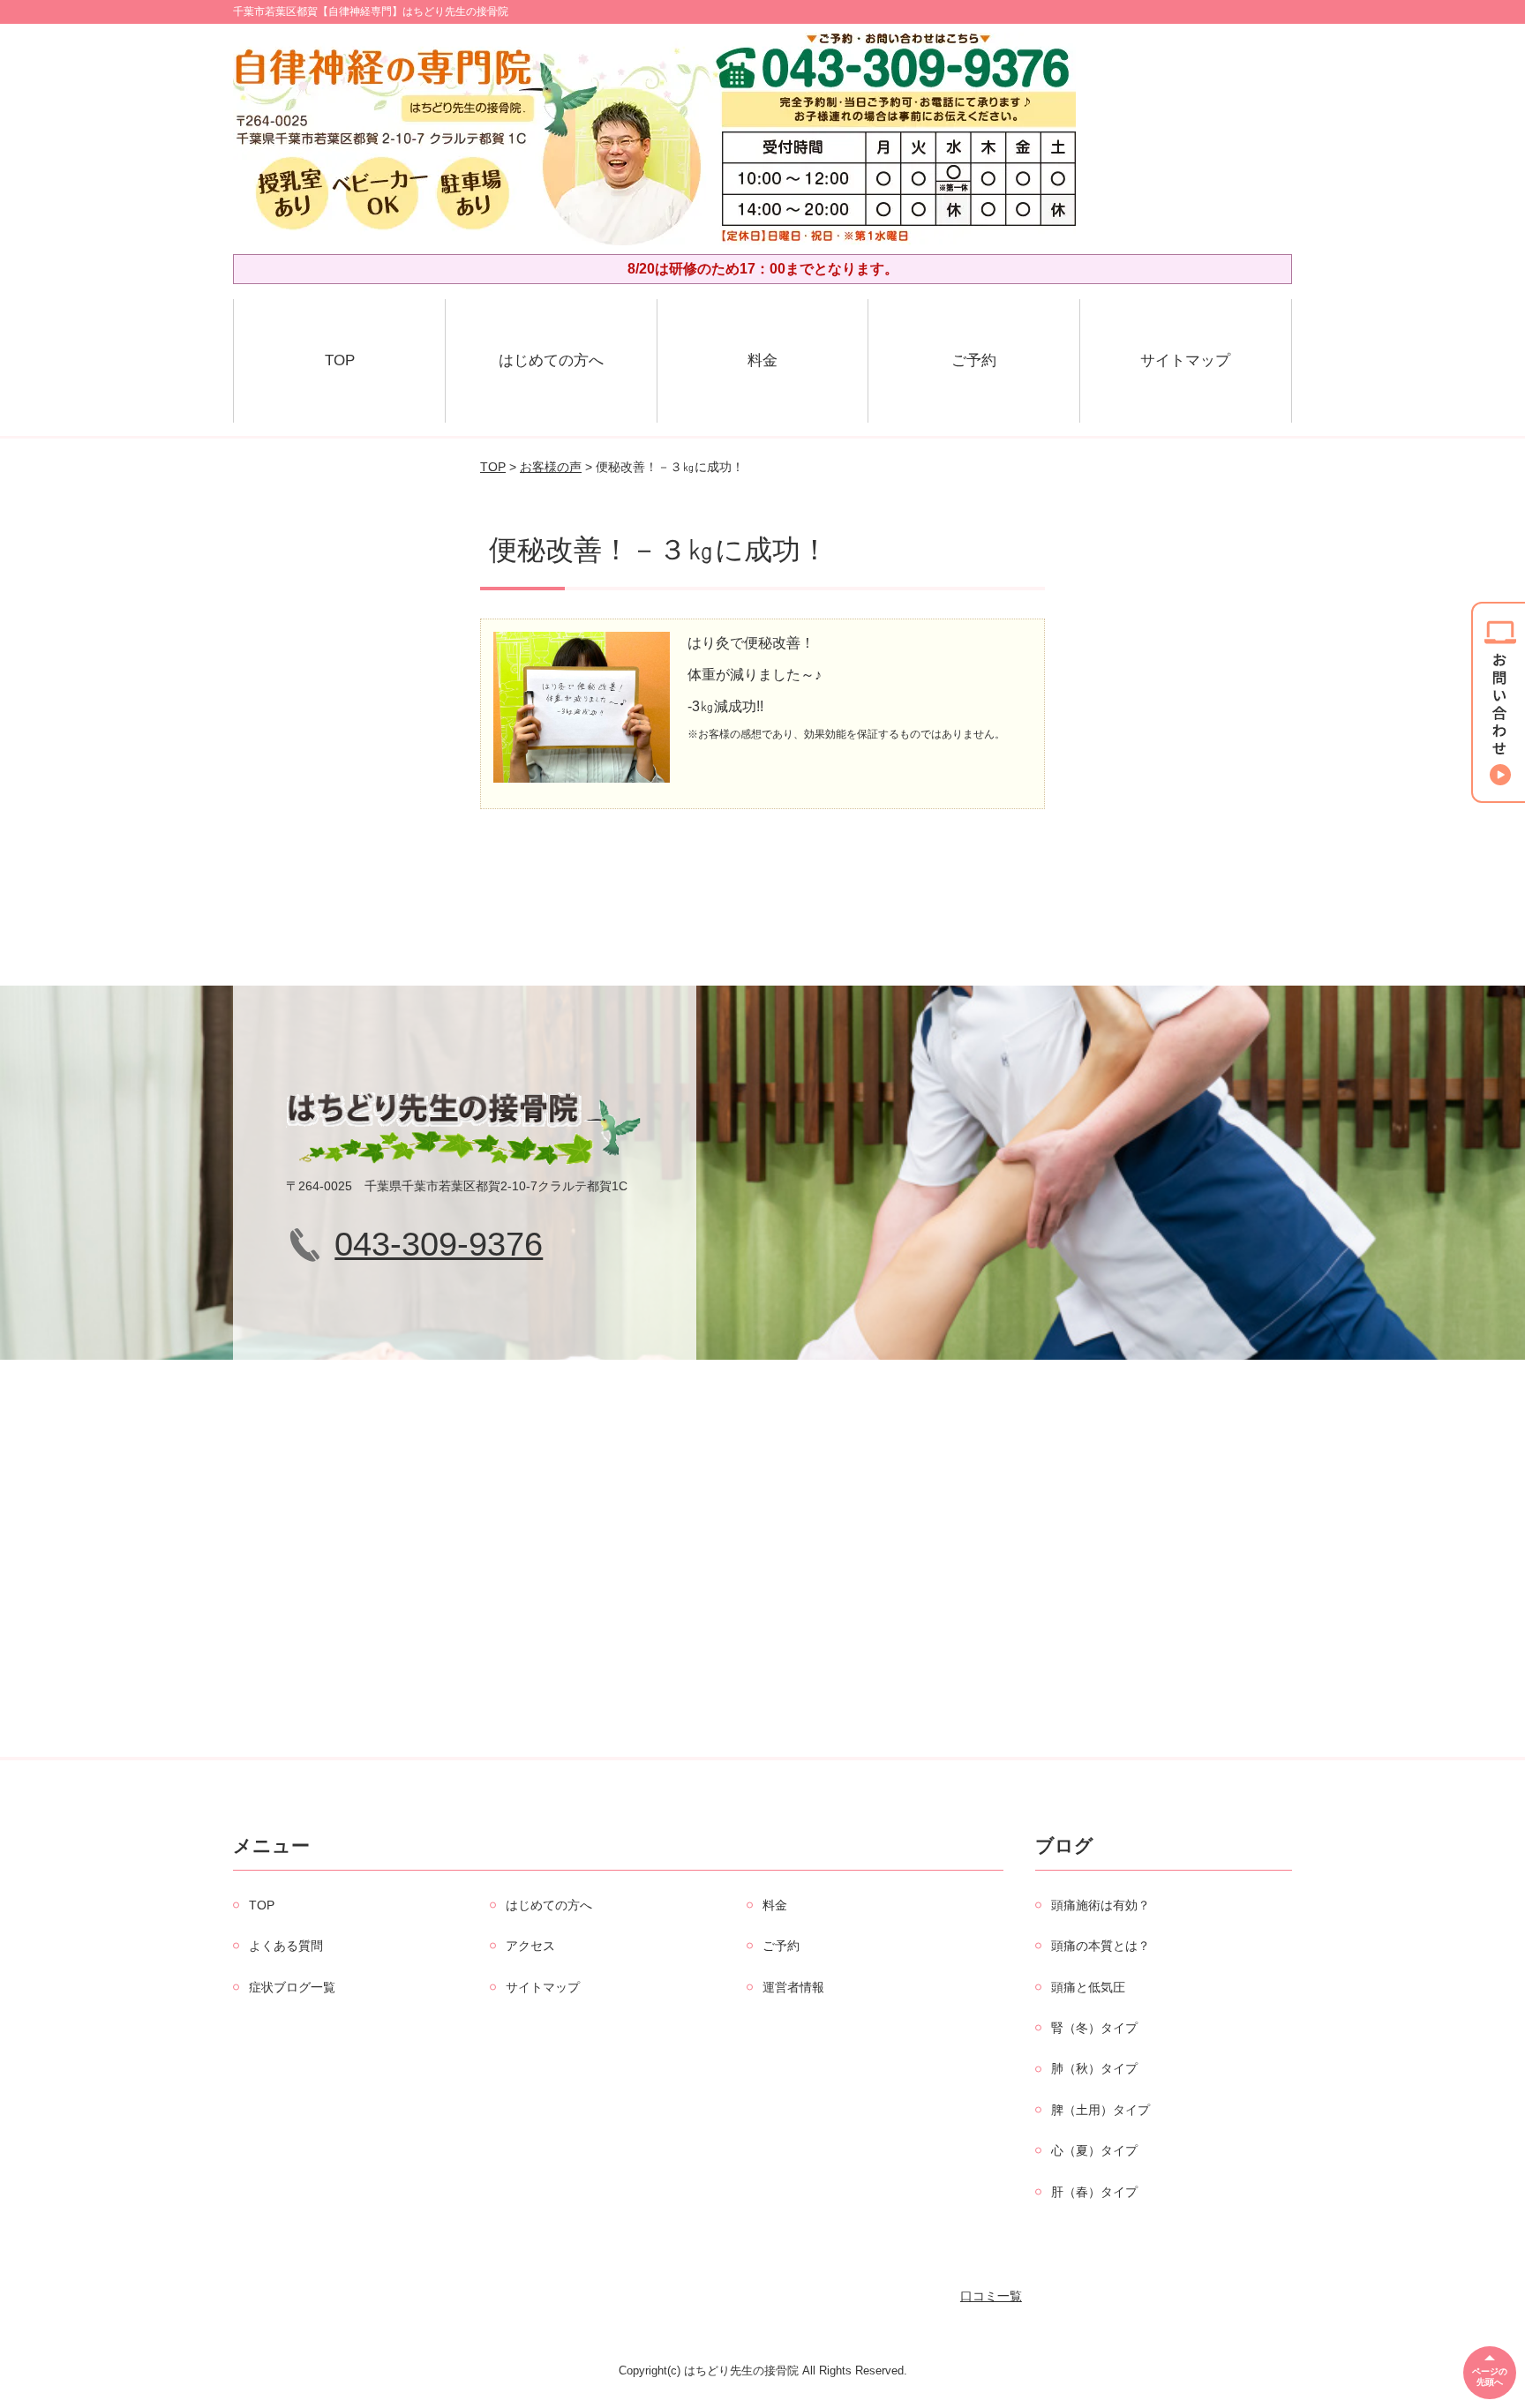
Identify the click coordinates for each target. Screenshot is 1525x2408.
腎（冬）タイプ (1094, 2028)
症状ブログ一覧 (292, 1987)
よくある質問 (286, 1946)
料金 (762, 360)
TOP (340, 360)
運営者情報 (793, 1987)
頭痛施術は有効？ (1101, 1905)
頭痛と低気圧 (1088, 1987)
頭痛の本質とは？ (1101, 1946)
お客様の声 (551, 467)
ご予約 (974, 360)
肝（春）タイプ (1094, 2192)
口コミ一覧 (991, 2296)
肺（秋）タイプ (1094, 2068)
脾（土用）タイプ (1101, 2110)
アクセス (530, 1946)
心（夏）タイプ (1094, 2150)
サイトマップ (1185, 360)
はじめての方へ (551, 360)
